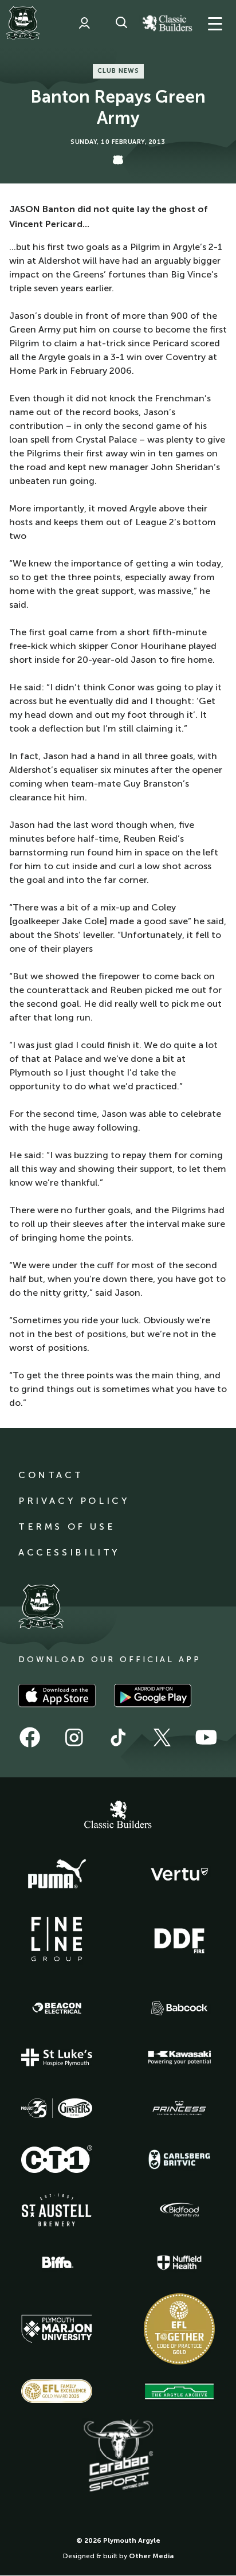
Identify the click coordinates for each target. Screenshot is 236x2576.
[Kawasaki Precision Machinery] (179, 2057)
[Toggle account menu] (84, 23)
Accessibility (69, 1552)
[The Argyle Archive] (179, 2391)
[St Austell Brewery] (57, 2210)
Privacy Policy (74, 1501)
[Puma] (57, 1874)
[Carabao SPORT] (118, 2456)
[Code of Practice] (179, 2329)
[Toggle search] (121, 23)
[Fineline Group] (57, 1939)
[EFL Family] (57, 2391)
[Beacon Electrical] (57, 2008)
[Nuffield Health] (179, 2263)
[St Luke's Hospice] (57, 2058)
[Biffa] (57, 2262)
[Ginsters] (57, 2108)
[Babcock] (179, 2008)
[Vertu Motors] (179, 1874)
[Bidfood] (179, 2210)
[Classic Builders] (118, 1816)
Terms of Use (67, 1527)
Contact (51, 1475)
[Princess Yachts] (179, 2108)
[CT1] (57, 2159)
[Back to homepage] (23, 23)
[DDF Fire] (179, 1939)
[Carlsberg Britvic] (179, 2159)
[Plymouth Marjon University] (57, 2329)
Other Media (151, 2556)
